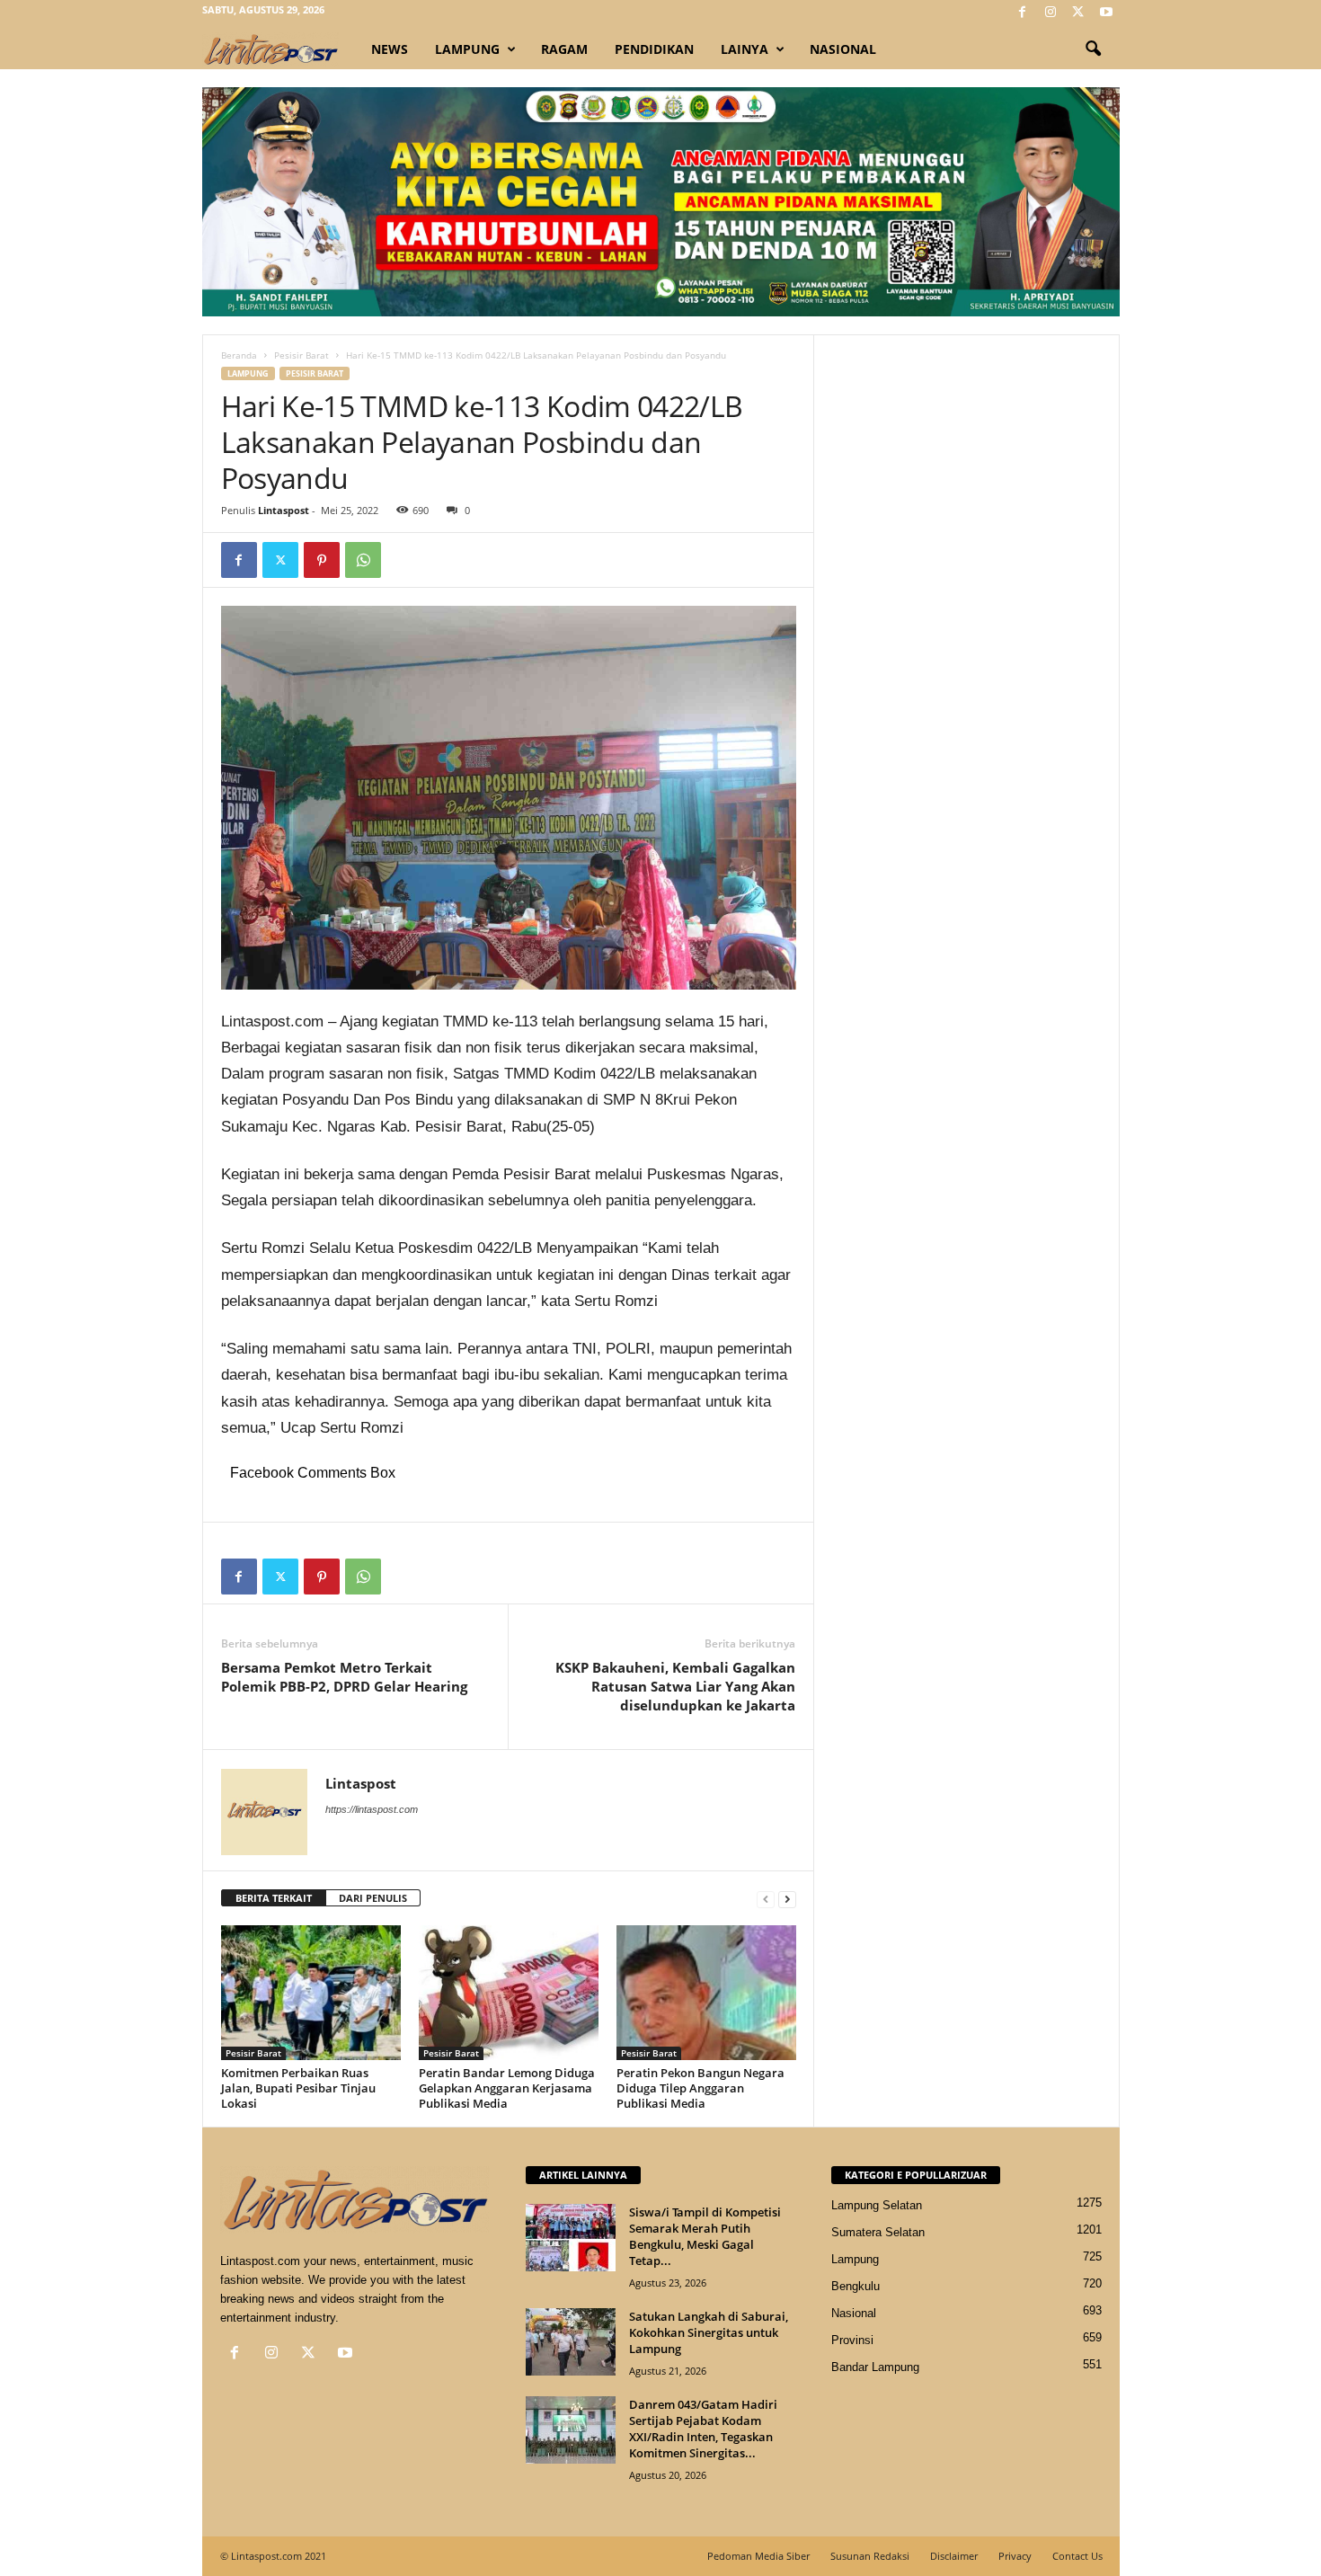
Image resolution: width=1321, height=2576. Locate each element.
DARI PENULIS (373, 1898)
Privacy (1015, 2556)
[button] (1093, 49)
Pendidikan (654, 49)
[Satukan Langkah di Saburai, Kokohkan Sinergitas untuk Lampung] (571, 2342)
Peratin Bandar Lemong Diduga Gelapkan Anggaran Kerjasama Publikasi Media (507, 2088)
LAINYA (745, 49)
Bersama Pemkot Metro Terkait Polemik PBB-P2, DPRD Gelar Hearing (344, 1677)
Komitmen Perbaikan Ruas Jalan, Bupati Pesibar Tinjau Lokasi (298, 2088)
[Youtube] (1106, 13)
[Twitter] (1078, 13)
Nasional (843, 49)
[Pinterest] (322, 560)
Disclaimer (954, 2556)
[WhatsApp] (363, 560)
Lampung (467, 49)
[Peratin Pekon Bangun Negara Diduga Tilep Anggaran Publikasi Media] (706, 1993)
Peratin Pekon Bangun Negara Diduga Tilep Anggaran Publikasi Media (700, 2088)
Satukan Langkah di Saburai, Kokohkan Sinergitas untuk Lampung (709, 2332)
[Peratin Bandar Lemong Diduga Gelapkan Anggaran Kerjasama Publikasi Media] (509, 1993)
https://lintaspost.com (372, 1809)
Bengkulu (856, 2286)
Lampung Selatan (877, 2205)
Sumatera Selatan (878, 2232)
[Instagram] (1051, 13)
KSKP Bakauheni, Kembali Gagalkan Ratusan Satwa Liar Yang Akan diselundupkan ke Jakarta (675, 1686)
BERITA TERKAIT (274, 1898)
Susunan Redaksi (870, 2556)
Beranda (239, 355)
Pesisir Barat (301, 355)
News (390, 49)
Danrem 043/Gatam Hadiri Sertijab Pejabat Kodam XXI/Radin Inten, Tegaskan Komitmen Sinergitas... (703, 2429)
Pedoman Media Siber (758, 2556)
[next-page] (787, 1899)
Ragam (564, 49)
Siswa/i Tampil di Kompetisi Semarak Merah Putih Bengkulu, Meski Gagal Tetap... (705, 2236)
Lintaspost (284, 510)
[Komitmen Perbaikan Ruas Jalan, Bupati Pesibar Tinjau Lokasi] (311, 1993)
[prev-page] (766, 1899)
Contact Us (1077, 2556)
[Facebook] (1023, 13)
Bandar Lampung (875, 2367)
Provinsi (852, 2340)
